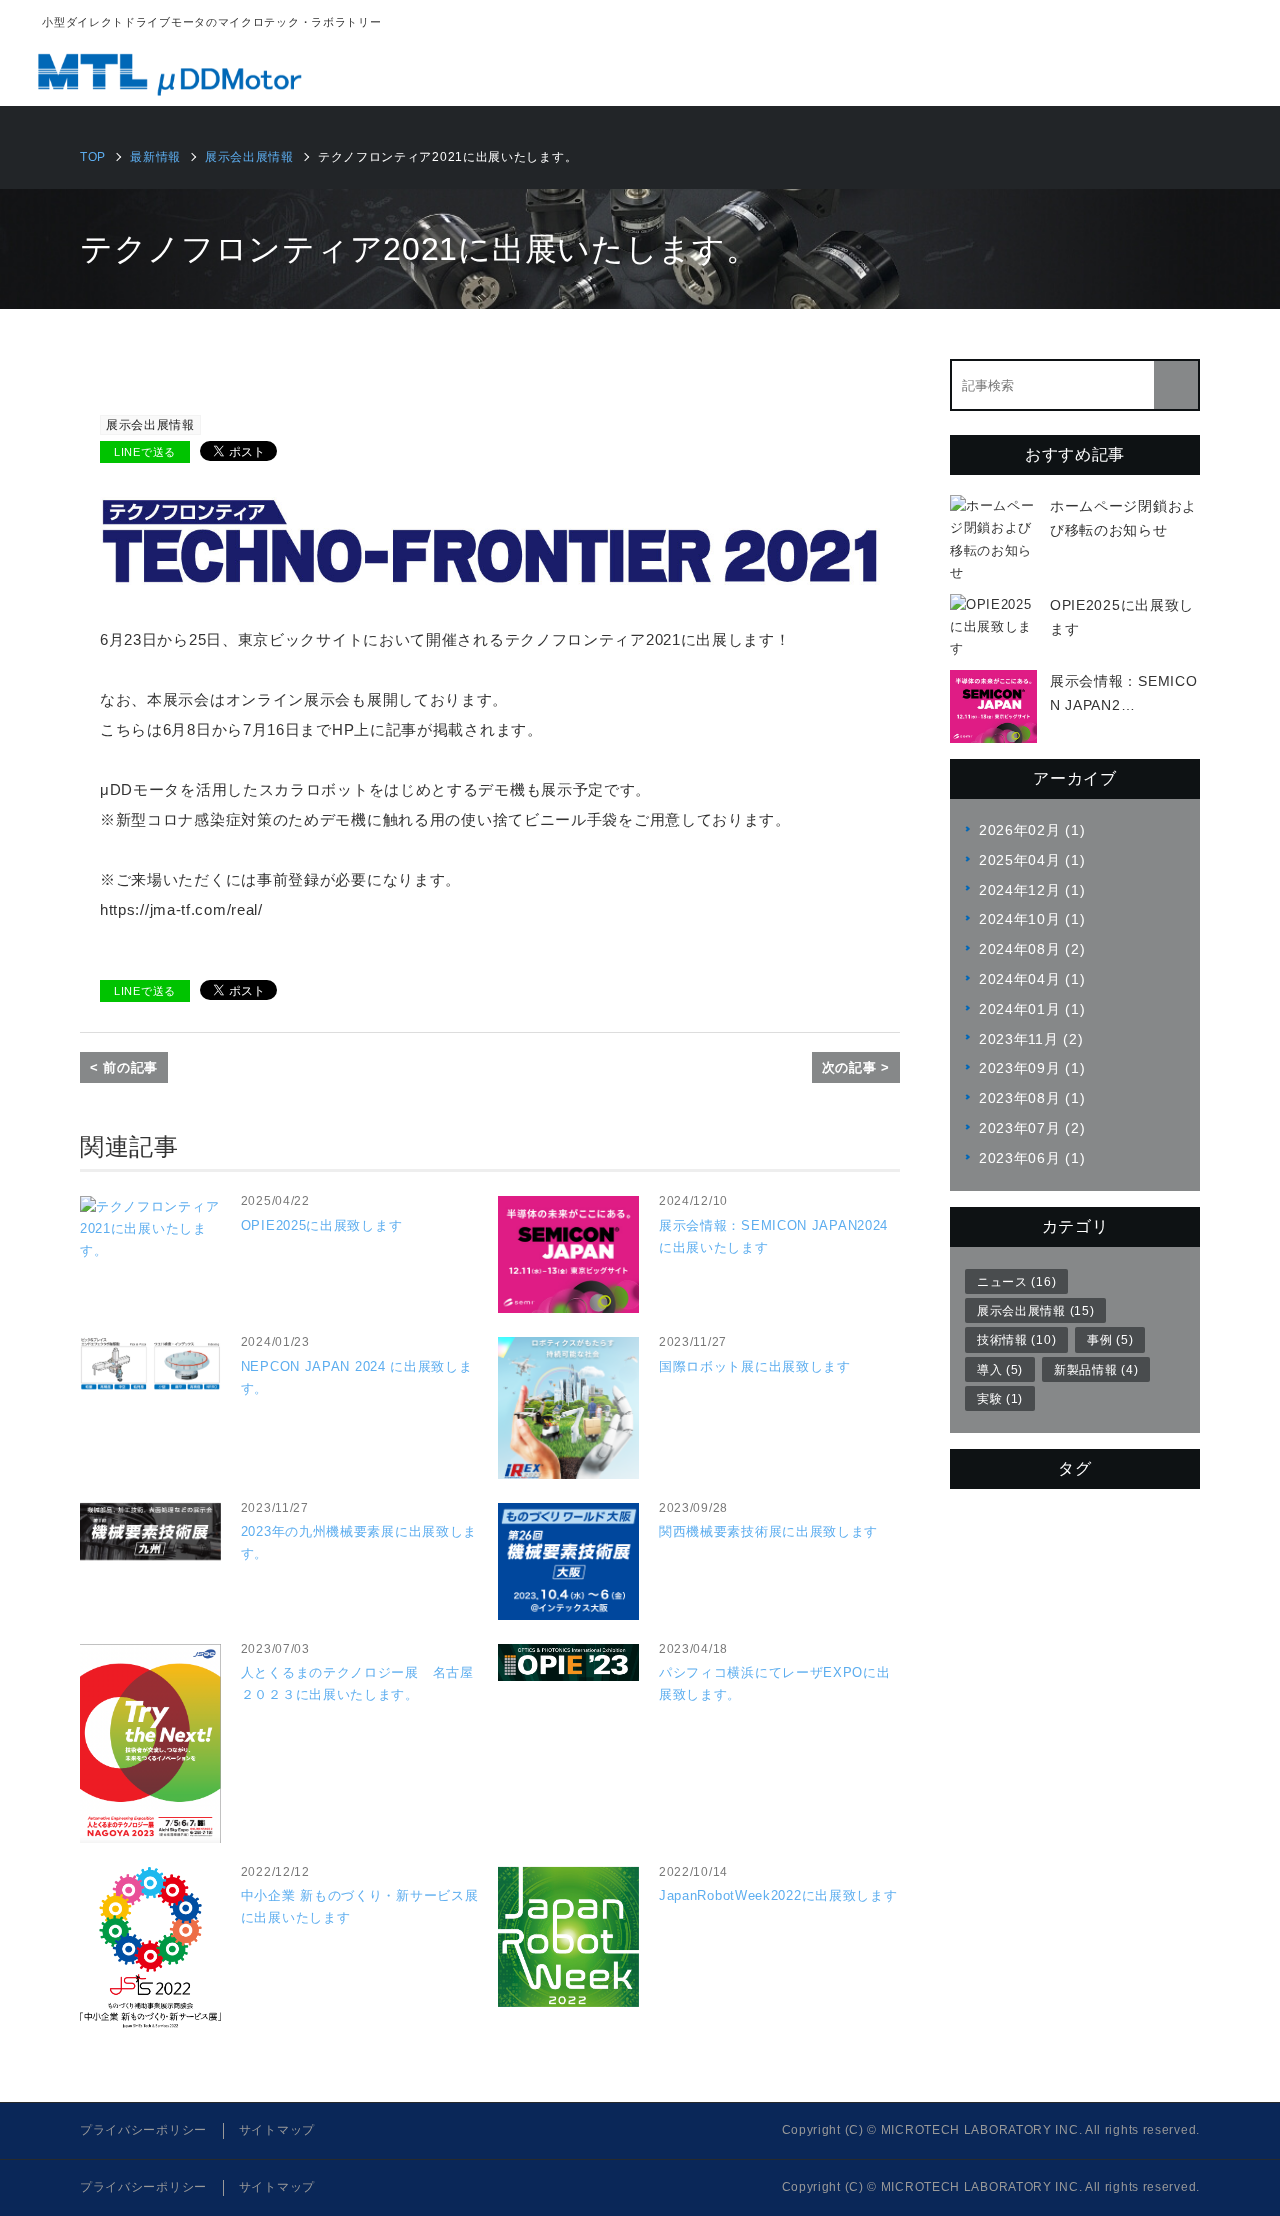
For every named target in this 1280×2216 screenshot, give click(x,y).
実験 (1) (1000, 1399)
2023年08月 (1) (1032, 1098)
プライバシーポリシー (143, 2130)
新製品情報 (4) (1096, 1370)
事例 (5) (1110, 1340)
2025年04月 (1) (1032, 860)
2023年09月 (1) (1032, 1068)
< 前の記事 (124, 1067)
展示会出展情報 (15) (1035, 1311)
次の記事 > (856, 1067)
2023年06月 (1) (1032, 1158)
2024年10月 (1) (1032, 919)
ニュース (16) (1016, 1282)
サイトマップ (277, 2130)
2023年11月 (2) (1031, 1039)
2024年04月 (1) (1032, 979)
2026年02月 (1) (1032, 830)
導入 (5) (1000, 1370)
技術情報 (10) (1016, 1340)
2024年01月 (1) (1032, 1009)
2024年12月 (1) (1032, 890)
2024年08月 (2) (1032, 949)
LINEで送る (145, 452)
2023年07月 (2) (1032, 1128)
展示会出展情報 (150, 425)
